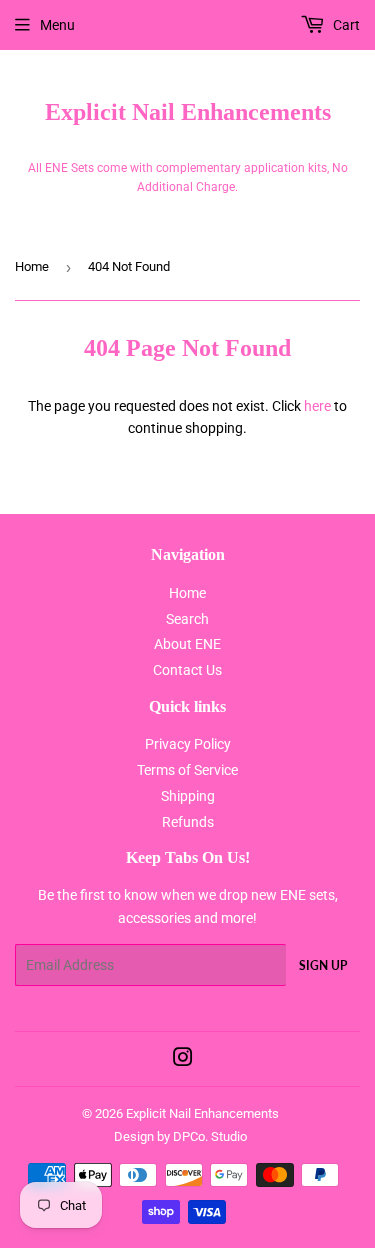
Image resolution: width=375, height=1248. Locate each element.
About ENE (187, 644)
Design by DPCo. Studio (180, 1136)
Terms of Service (187, 770)
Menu (57, 25)
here (317, 406)
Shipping (188, 796)
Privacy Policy (188, 744)
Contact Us (187, 670)
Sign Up (323, 965)
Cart (345, 25)
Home (32, 266)
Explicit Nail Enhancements (188, 111)
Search (187, 619)
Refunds (188, 822)
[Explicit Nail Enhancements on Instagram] (183, 1060)
